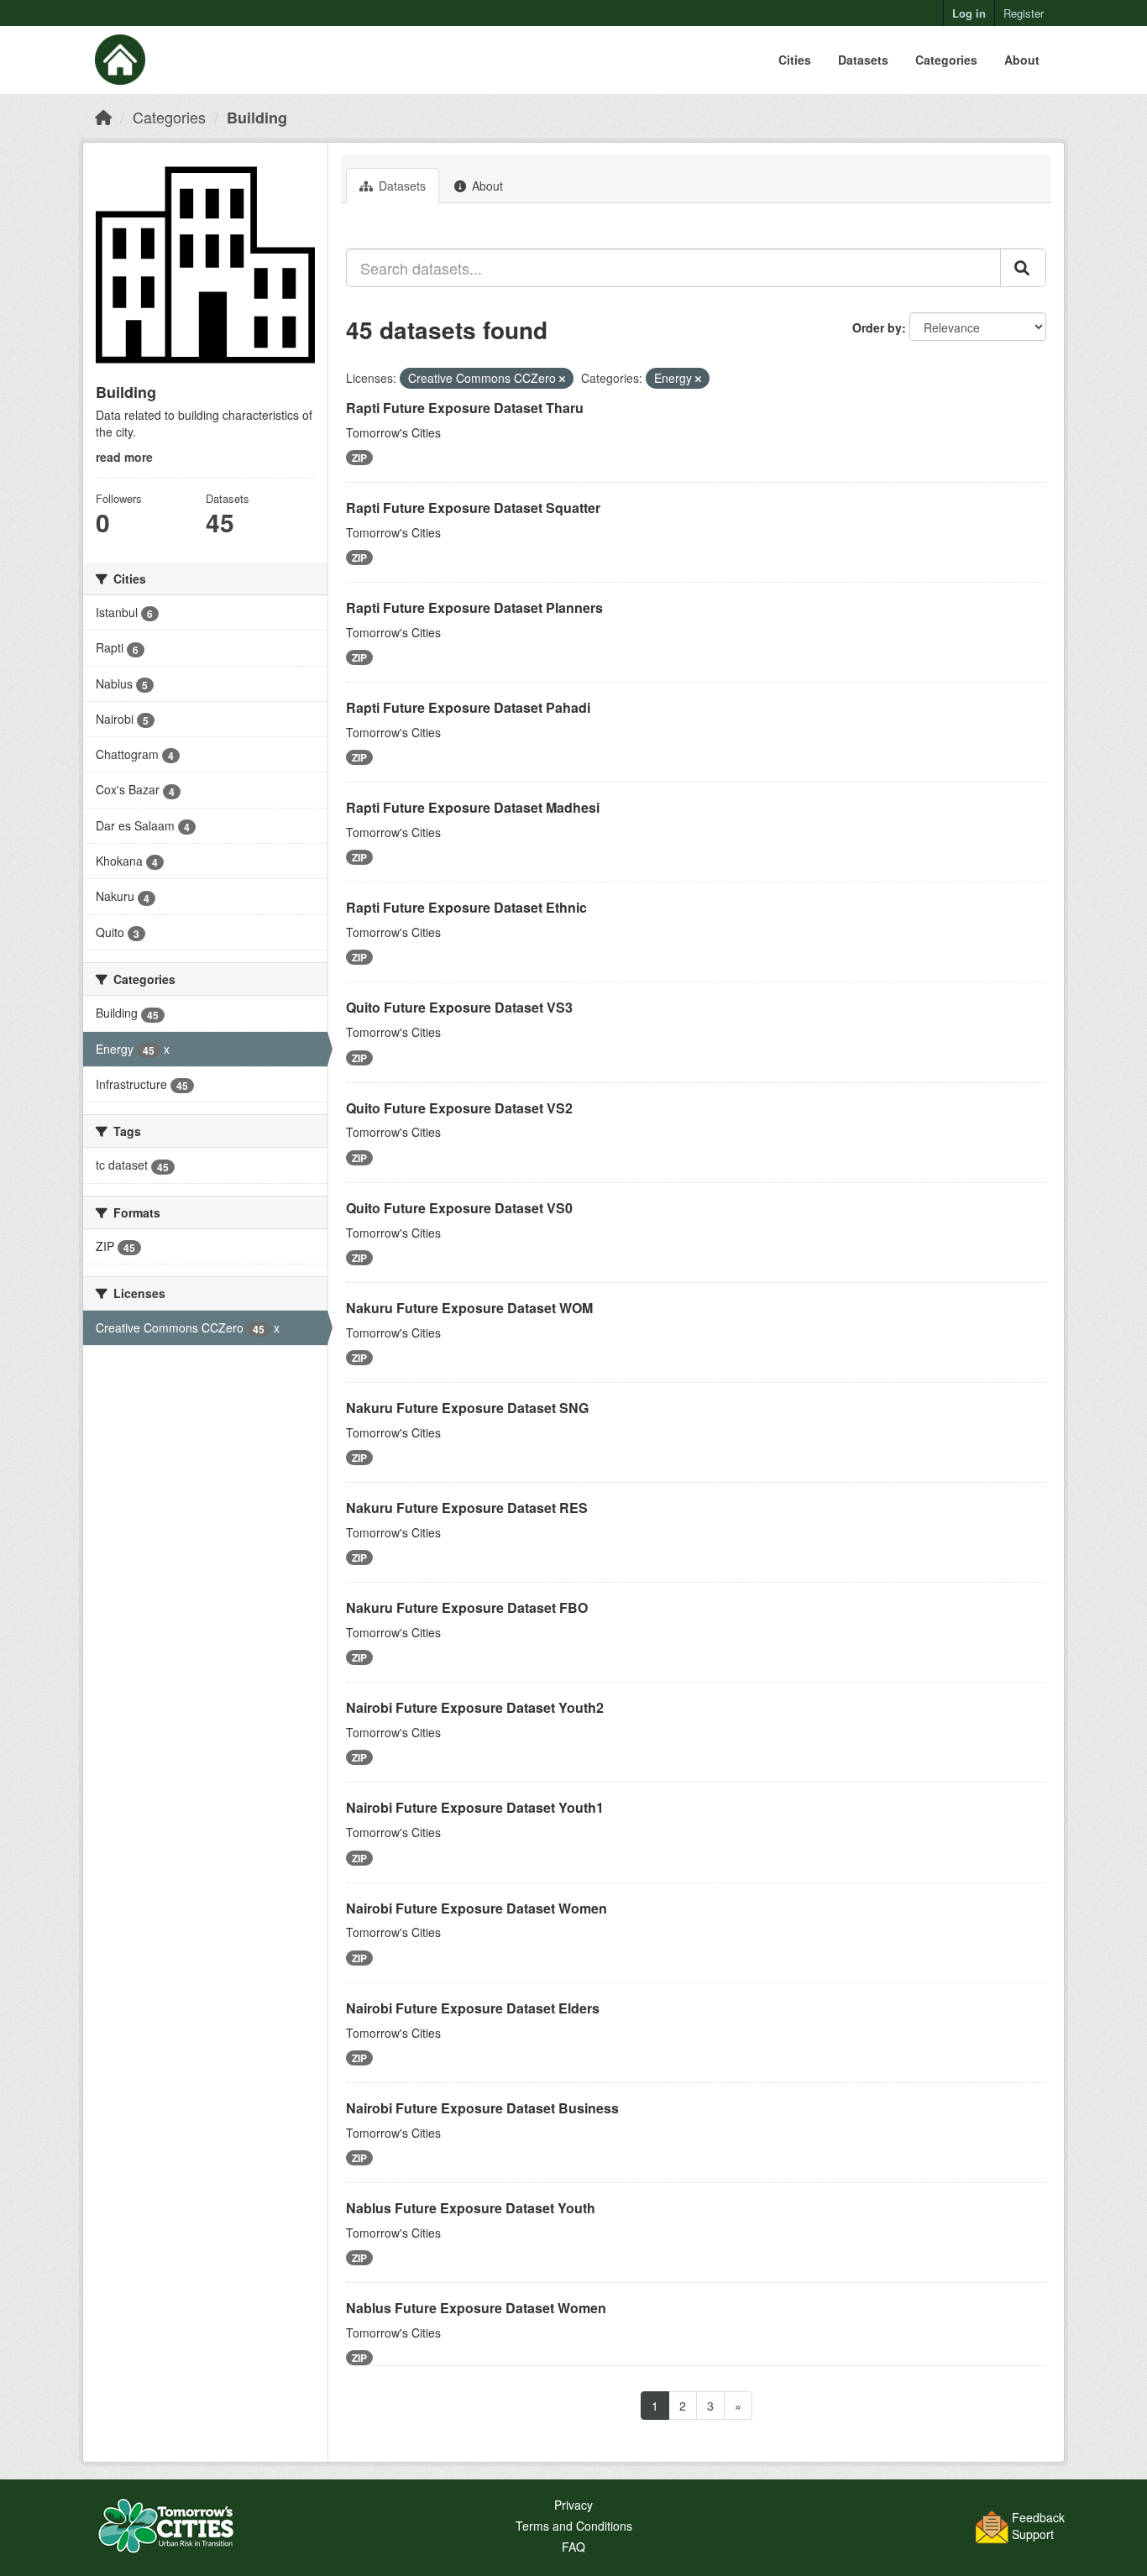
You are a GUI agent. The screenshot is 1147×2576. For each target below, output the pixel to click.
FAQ (573, 2547)
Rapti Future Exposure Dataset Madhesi (473, 807)
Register (1024, 13)
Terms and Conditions (574, 2526)
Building (257, 118)
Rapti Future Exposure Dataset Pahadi (468, 707)
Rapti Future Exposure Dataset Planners (474, 607)
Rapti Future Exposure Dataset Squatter (473, 508)
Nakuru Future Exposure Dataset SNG (467, 1408)
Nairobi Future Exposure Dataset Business (482, 2108)
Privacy (573, 2505)
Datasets (863, 60)
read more (124, 457)
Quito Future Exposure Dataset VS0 (459, 1208)
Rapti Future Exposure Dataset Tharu (465, 408)
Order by (877, 327)
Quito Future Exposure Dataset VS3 (459, 1007)
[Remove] (562, 379)
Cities (795, 60)
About (1022, 60)
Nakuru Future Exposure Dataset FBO (467, 1607)
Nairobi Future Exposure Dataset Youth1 (475, 1807)
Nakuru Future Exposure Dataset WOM (469, 1308)
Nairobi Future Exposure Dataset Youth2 (475, 1707)
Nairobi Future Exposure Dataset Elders (473, 2008)
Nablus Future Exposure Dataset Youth (471, 2208)
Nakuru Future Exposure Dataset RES (467, 1508)
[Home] (103, 117)
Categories (946, 60)
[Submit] (1023, 268)
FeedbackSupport (1038, 2526)
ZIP (359, 458)
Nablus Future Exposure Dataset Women (476, 2308)
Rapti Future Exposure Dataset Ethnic (466, 907)
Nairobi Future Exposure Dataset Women (477, 1908)
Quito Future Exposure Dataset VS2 (459, 1108)
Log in (969, 13)
